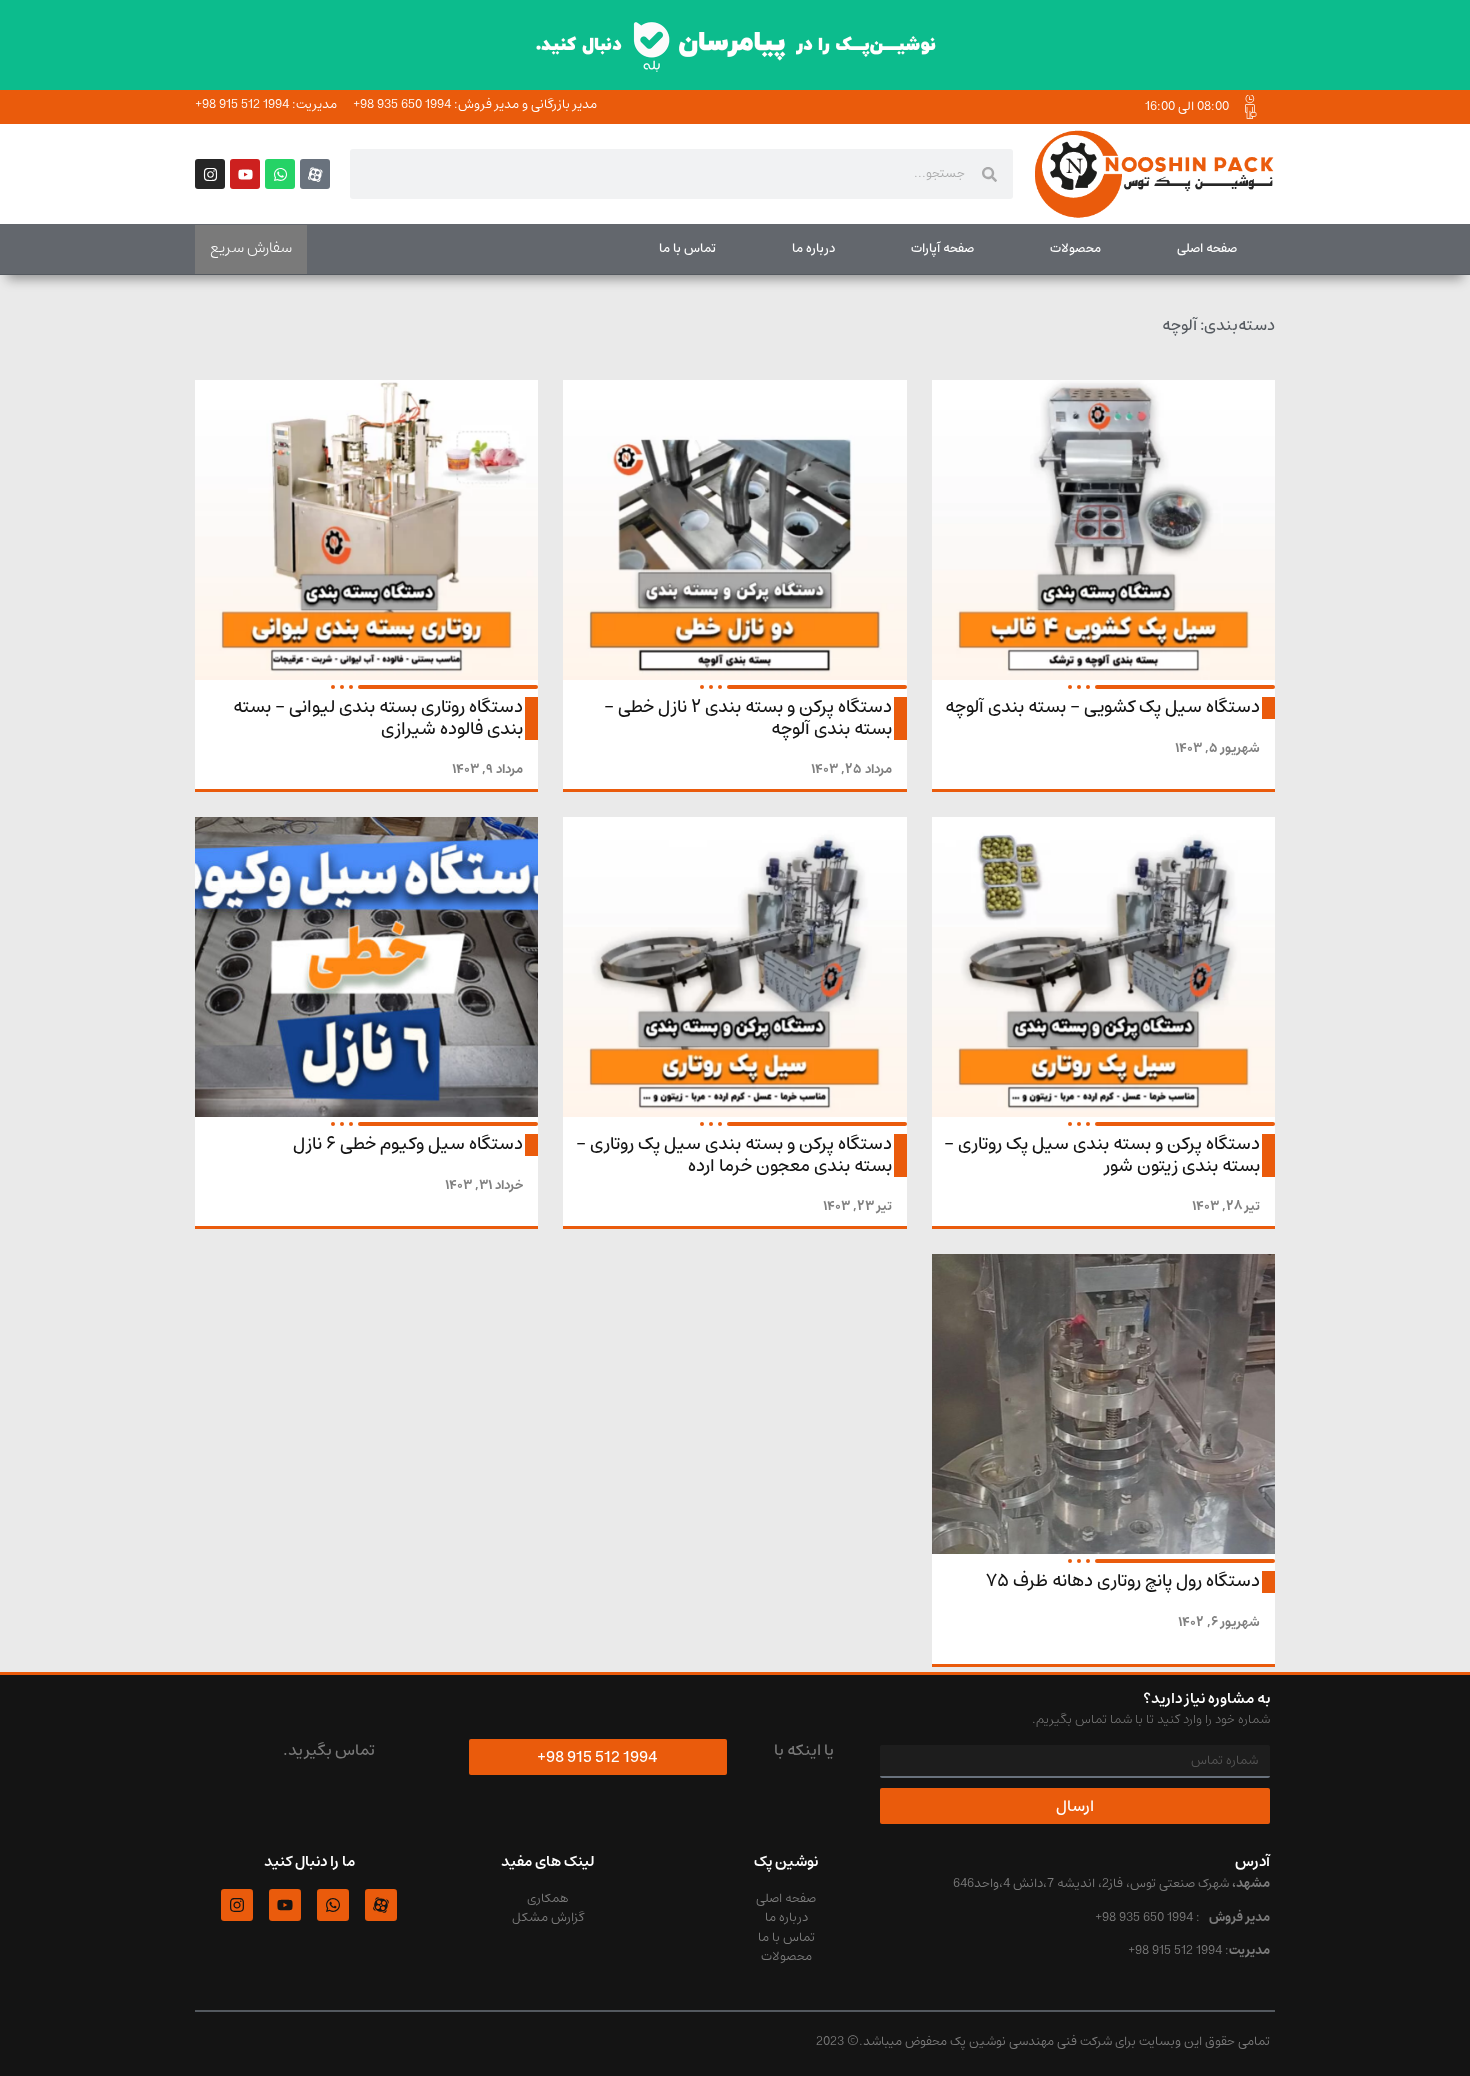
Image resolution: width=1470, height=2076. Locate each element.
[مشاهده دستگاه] (1103, 530)
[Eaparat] (315, 174)
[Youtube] (245, 174)
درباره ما (813, 248)
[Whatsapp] (280, 174)
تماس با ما (687, 248)
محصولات (1075, 248)
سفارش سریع (251, 247)
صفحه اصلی (1207, 248)
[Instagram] (210, 174)
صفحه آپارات (942, 248)
